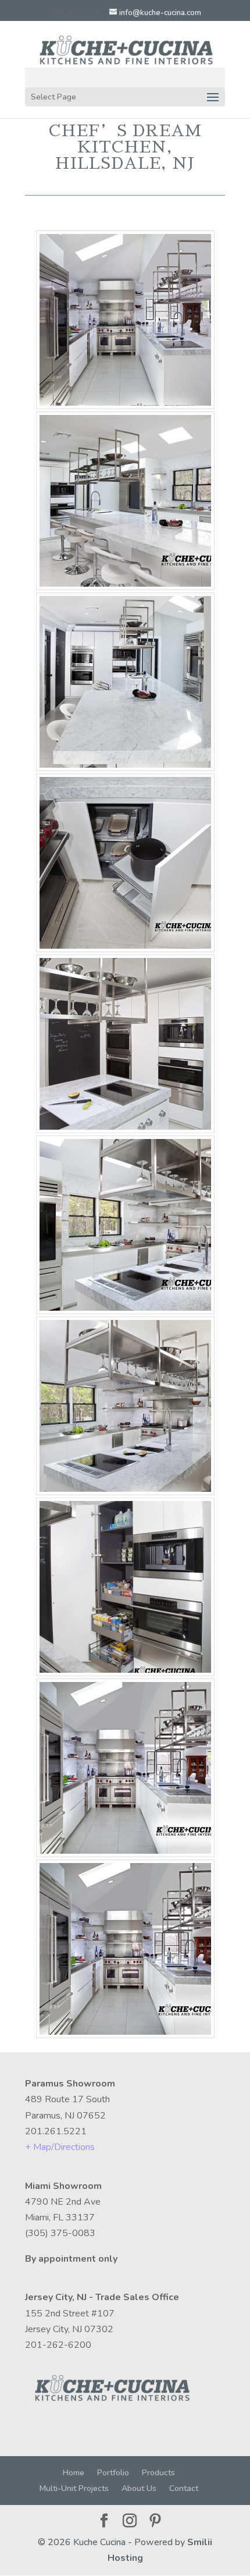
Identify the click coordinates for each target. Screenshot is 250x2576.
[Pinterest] (155, 2522)
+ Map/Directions (60, 2147)
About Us (139, 2488)
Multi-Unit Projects (74, 2488)
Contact (184, 2488)
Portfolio (113, 2473)
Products (158, 2473)
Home (74, 2473)
